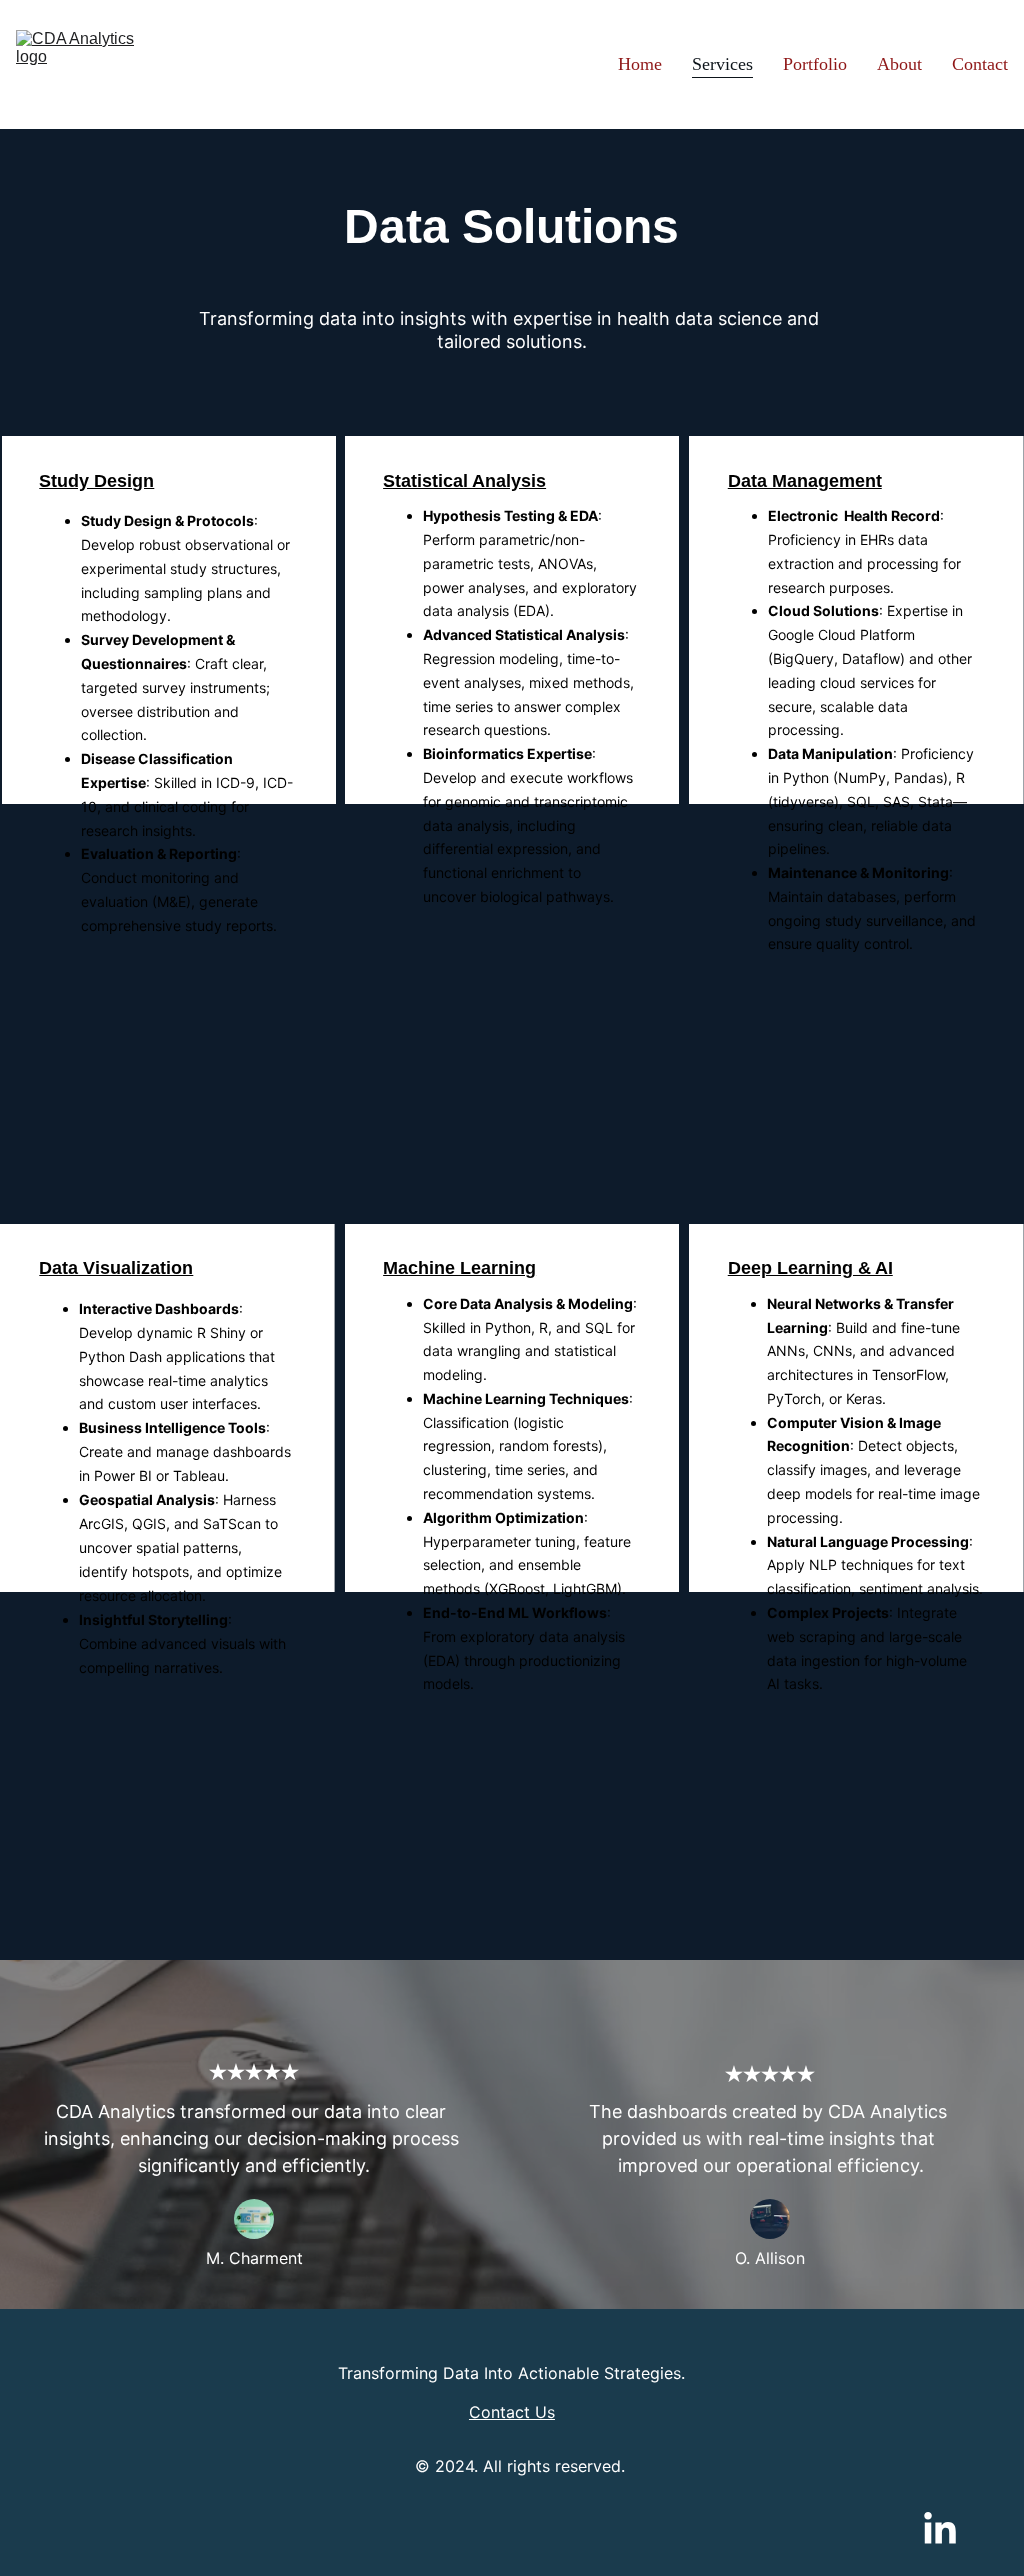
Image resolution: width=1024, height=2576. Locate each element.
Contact (980, 64)
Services (722, 64)
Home (640, 64)
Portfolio (815, 64)
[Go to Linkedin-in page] (940, 2530)
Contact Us (512, 2412)
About (899, 64)
